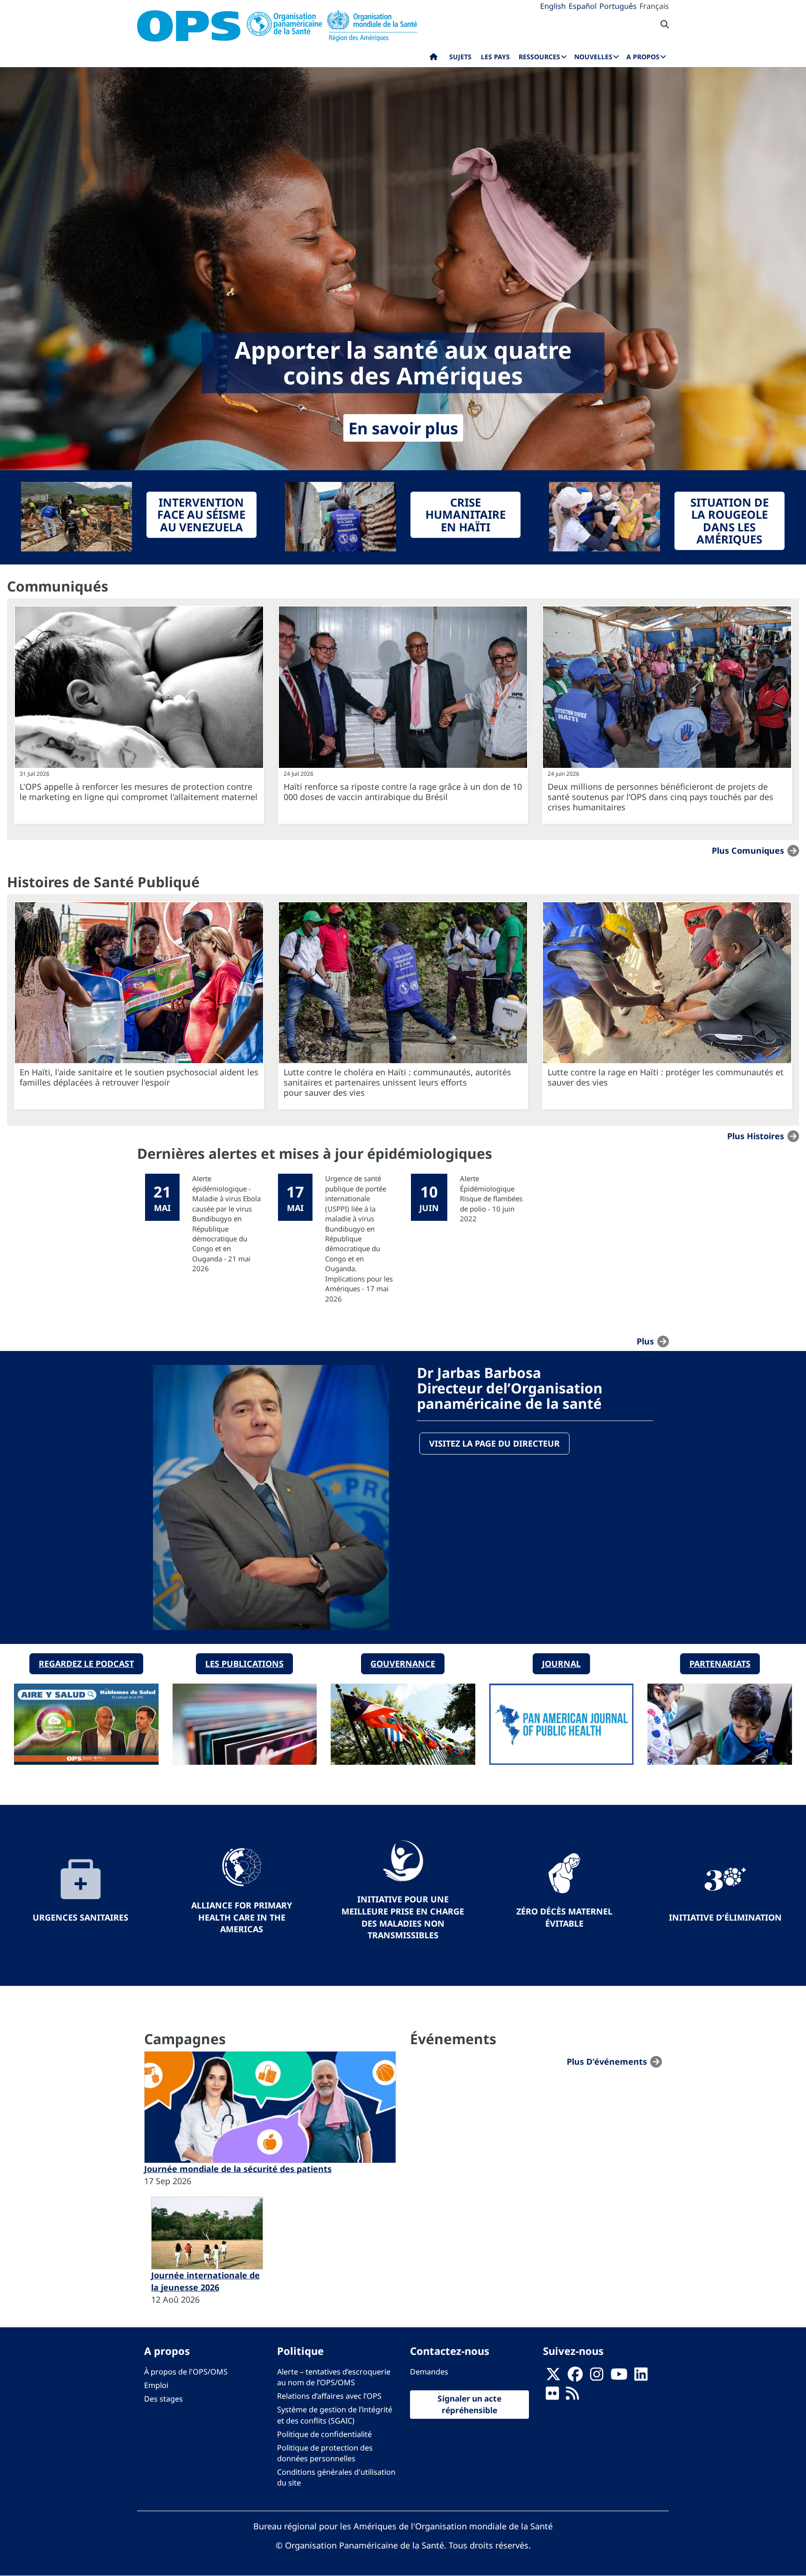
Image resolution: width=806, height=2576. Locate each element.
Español (583, 6)
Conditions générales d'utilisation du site (336, 2477)
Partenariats (720, 1664)
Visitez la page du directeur (494, 1443)
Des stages (163, 2399)
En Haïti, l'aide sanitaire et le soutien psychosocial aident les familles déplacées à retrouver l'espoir (139, 1077)
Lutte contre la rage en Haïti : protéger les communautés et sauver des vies (666, 1077)
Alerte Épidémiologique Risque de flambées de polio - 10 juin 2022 (491, 1198)
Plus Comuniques (748, 850)
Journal (561, 1664)
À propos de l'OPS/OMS (186, 2372)
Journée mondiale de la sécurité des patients (238, 2169)
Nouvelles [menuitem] (593, 57)
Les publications (244, 1664)
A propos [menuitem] (643, 57)
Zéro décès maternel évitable (564, 1917)
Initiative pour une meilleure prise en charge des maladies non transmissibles (403, 1917)
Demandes (429, 2372)
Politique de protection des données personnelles (325, 2453)
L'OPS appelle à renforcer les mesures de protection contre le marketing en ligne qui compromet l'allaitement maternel (139, 792)
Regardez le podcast (86, 1664)
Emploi (156, 2385)
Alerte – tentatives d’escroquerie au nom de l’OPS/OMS (334, 2377)
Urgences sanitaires (80, 1917)
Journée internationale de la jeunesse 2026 (205, 2281)
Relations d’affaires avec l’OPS (329, 2396)
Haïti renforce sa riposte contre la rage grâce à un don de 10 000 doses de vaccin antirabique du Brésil (403, 792)
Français (654, 6)
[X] (553, 2377)
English (553, 6)
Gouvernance (403, 1664)
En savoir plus (403, 428)
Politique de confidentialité (324, 2434)
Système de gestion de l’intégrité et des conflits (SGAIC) (335, 2415)
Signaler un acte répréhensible (469, 2404)
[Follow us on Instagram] (597, 2377)
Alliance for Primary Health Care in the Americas (242, 1917)
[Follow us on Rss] (572, 2396)
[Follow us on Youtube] (619, 2377)
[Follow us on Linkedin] (641, 2377)
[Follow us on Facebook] (575, 2377)
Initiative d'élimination (725, 1917)
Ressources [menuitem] (539, 57)
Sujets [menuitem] (460, 57)
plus (645, 1341)
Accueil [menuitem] (434, 59)
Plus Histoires (756, 1136)
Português (618, 6)
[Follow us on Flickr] (552, 2396)
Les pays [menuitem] (495, 57)
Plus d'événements (607, 2061)
